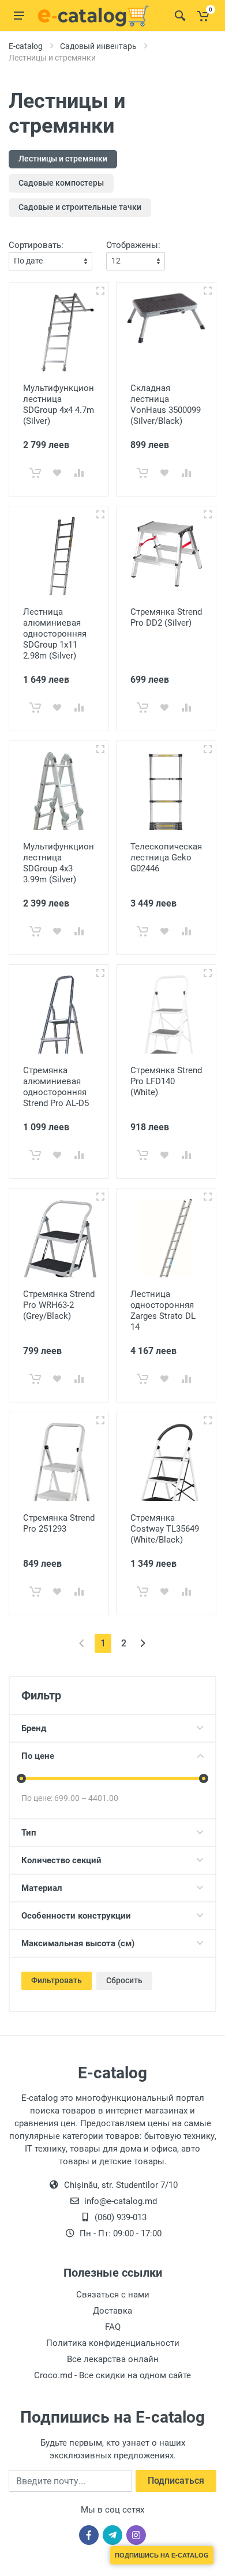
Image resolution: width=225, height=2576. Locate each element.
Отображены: (133, 245)
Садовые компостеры (61, 183)
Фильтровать (57, 1980)
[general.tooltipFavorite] (57, 473)
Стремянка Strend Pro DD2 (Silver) (166, 617)
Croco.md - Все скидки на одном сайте (112, 2375)
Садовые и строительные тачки (80, 207)
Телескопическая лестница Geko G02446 (166, 858)
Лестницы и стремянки (63, 159)
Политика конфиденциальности (113, 2343)
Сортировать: (36, 245)
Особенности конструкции (76, 1916)
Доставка (112, 2311)
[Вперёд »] (143, 1643)
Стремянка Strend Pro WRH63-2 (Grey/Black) (59, 1305)
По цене (38, 1756)
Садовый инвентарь (98, 46)
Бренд (34, 1728)
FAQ (113, 2327)
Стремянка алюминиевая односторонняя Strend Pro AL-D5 (56, 1087)
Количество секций (61, 1860)
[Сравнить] (79, 473)
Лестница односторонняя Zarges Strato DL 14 (163, 1310)
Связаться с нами (113, 2295)
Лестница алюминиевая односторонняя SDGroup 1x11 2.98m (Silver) (55, 634)
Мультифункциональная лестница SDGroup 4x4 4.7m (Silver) (73, 405)
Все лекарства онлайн (113, 2359)
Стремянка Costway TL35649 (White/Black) (165, 1529)
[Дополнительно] (100, 291)
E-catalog (26, 46)
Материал (42, 1888)
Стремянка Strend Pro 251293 (59, 1523)
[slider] (21, 1778)
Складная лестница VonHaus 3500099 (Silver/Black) (166, 405)
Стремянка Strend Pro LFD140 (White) (166, 1081)
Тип (29, 1833)
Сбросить (124, 1980)
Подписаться (176, 2481)
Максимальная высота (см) (78, 1943)
